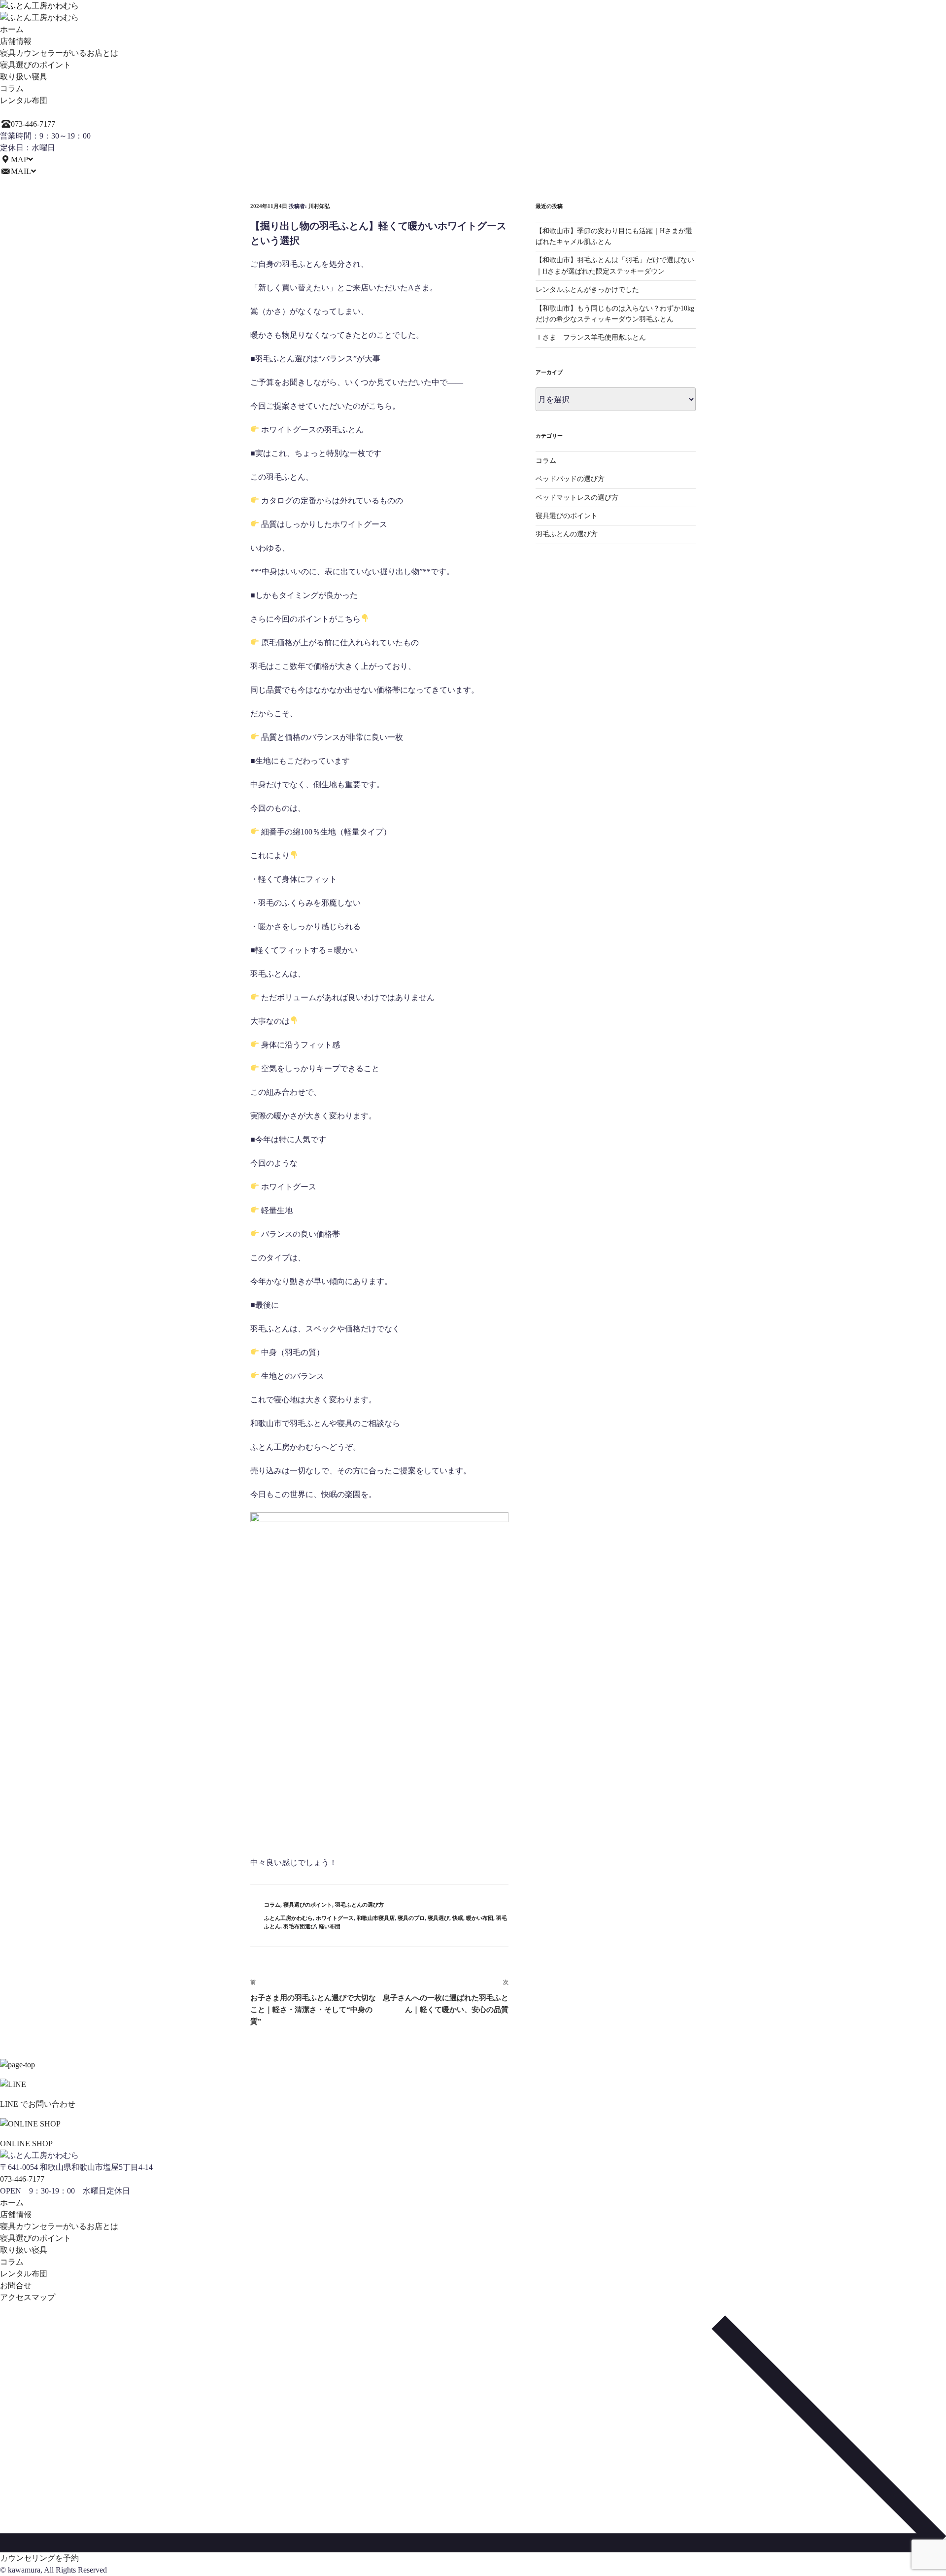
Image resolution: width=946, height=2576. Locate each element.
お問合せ (16, 2285)
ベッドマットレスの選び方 (577, 498)
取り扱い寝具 (24, 77)
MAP (19, 159)
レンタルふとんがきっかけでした (587, 290)
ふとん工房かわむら (288, 1918)
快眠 (458, 1918)
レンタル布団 (24, 100)
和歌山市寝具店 (376, 1918)
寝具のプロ (411, 1918)
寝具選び (439, 1918)
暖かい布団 (480, 1918)
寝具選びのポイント (35, 65)
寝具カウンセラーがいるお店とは (59, 53)
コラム (12, 88)
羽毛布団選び (300, 1926)
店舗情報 (16, 41)
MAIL (21, 171)
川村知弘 (319, 206)
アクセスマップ (28, 2297)
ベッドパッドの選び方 (570, 479)
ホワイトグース (335, 1918)
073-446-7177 (33, 124)
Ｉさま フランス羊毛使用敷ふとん (591, 337)
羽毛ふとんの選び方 (359, 1905)
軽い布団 (330, 1926)
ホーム (12, 29)
